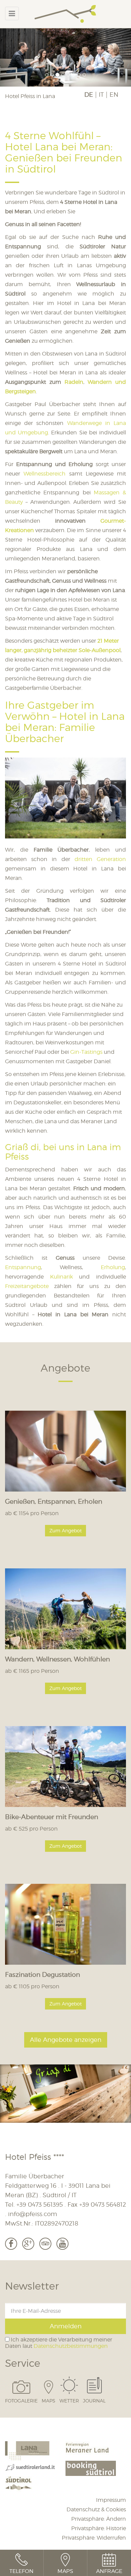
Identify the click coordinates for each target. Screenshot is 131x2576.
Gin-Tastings (86, 1052)
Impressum (111, 2500)
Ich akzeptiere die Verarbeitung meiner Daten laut (59, 2343)
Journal (94, 2400)
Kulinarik (61, 1277)
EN (114, 95)
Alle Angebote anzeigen (66, 2040)
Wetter (69, 2400)
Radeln (74, 382)
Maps (49, 2400)
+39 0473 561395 (40, 2205)
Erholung (113, 1267)
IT (101, 95)
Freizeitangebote (27, 1286)
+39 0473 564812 (103, 2205)
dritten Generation (100, 859)
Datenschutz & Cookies (96, 2509)
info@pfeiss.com (33, 2214)
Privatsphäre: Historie (99, 2528)
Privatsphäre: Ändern (99, 2519)
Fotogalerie (21, 2400)
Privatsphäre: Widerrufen (94, 2538)
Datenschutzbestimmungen (71, 2346)
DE (89, 95)
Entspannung (23, 1267)
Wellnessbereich (46, 474)
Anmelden (66, 2326)
